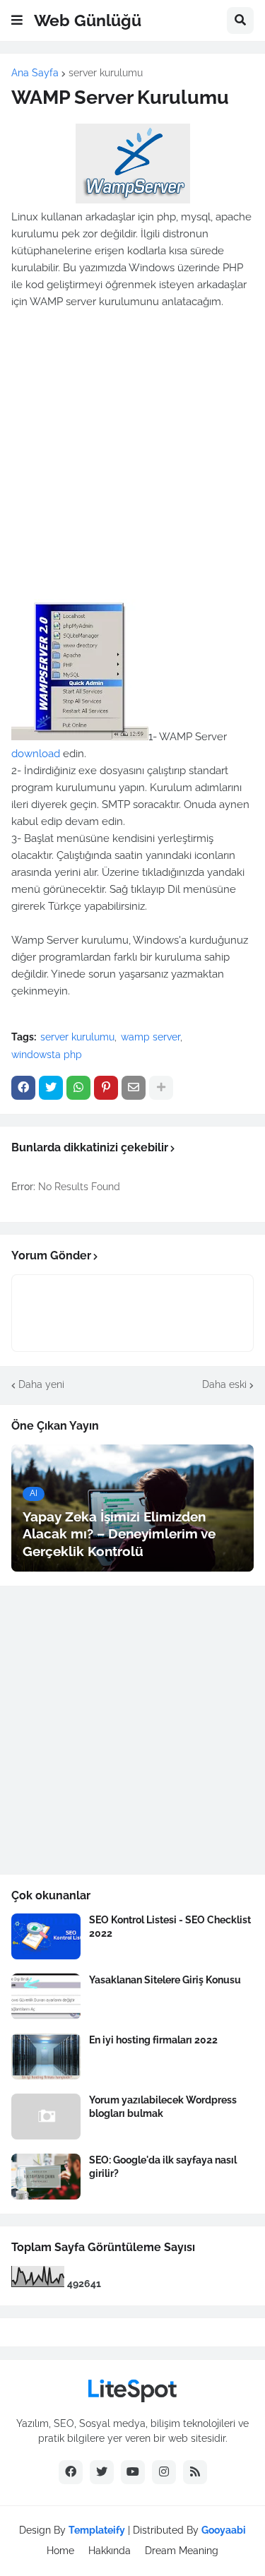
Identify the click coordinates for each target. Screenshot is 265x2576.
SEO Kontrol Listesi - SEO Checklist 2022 (170, 1926)
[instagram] (164, 2472)
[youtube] (133, 2472)
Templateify (97, 2530)
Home (60, 2551)
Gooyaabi (224, 2530)
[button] (17, 20)
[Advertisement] (132, 463)
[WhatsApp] (78, 1088)
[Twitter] (51, 1088)
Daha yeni (41, 1384)
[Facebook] (23, 1088)
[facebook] (71, 2472)
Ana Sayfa (35, 73)
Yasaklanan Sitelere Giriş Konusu (165, 1980)
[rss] (195, 2472)
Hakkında (110, 2551)
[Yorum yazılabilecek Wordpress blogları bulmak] (46, 2117)
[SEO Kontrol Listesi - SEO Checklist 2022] (46, 1936)
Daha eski (224, 1384)
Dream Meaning (182, 2551)
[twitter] (102, 2472)
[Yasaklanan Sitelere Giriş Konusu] (46, 1996)
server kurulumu (106, 73)
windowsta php (47, 1055)
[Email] (134, 1088)
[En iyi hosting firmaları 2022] (46, 2056)
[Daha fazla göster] (161, 1088)
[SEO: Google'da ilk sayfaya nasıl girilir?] (46, 2177)
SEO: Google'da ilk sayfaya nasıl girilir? (163, 2166)
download (36, 754)
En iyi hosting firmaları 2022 (153, 2040)
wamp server (151, 1037)
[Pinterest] (106, 1088)
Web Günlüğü (88, 20)
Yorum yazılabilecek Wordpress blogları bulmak (163, 2106)
